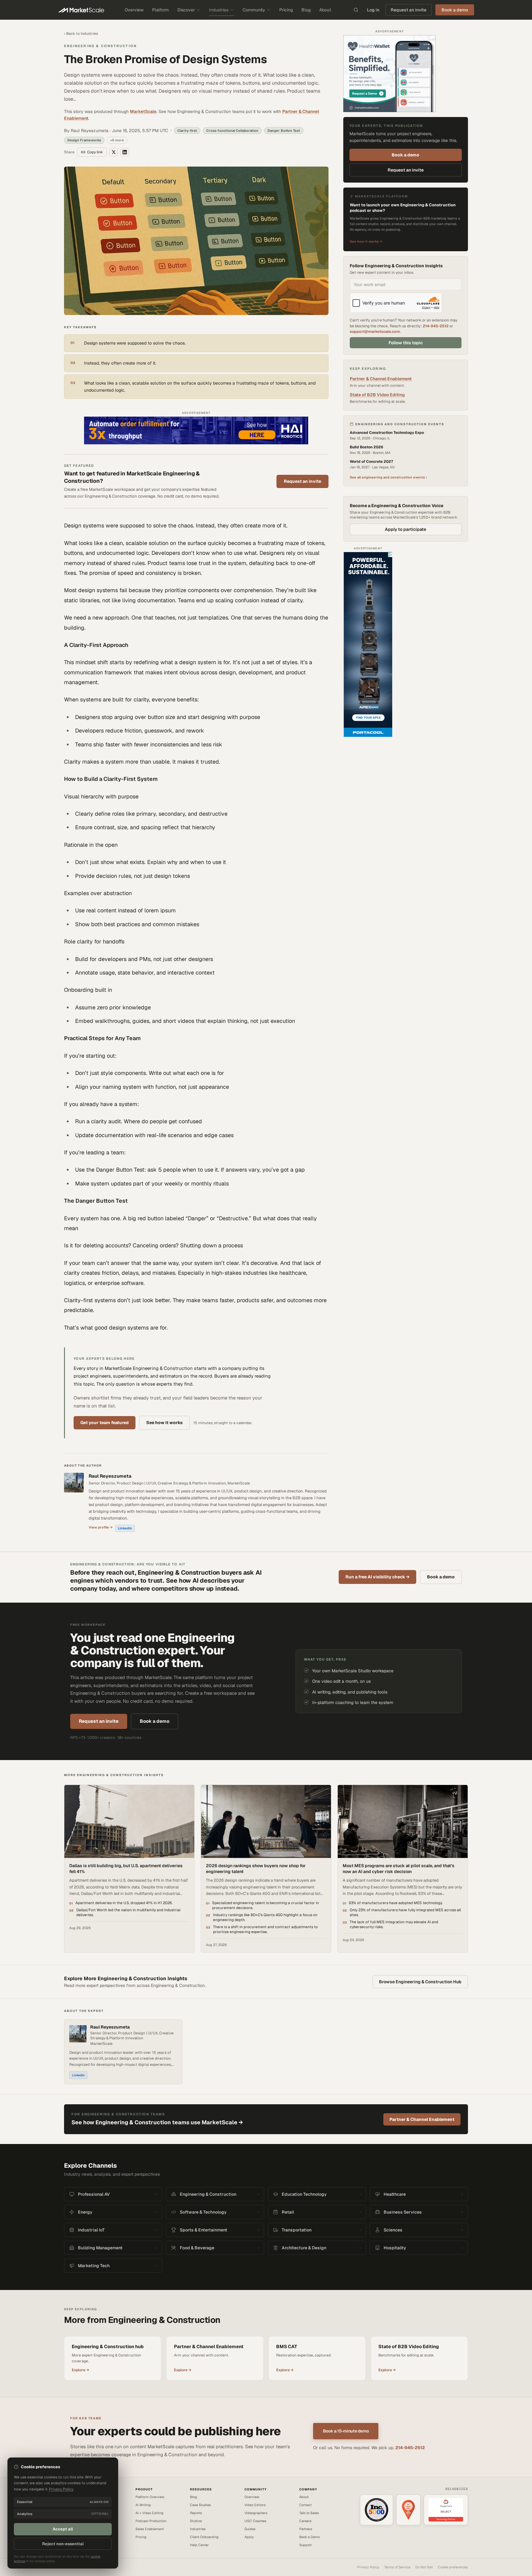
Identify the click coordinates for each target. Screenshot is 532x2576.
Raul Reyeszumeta (110, 1476)
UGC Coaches (255, 2521)
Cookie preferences (453, 2567)
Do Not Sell (424, 2567)
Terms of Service (397, 2567)
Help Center (199, 2545)
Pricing (286, 10)
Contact (305, 2505)
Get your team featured (105, 1423)
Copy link (95, 152)
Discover (186, 10)
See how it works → (366, 241)
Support (305, 2545)
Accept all (63, 2529)
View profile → (101, 1527)
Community (254, 10)
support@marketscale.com (375, 331)
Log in (373, 10)
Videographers (256, 2513)
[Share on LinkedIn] (125, 152)
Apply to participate (405, 529)
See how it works (164, 1423)
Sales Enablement (150, 2529)
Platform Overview (150, 2497)
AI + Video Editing (149, 2513)
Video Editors (255, 2505)
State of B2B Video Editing (377, 395)
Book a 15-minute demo (346, 2431)
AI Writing (143, 2505)
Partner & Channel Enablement (381, 379)
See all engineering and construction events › (388, 477)
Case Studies (200, 2505)
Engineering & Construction (100, 46)
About (325, 10)
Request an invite (409, 10)
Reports (196, 2513)
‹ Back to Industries (81, 34)
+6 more (117, 140)
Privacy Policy (368, 2567)
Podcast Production (151, 2521)
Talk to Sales (309, 2513)
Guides (250, 2529)
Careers (305, 2521)
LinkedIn (125, 1528)
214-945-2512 (436, 326)
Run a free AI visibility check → (377, 1577)
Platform (160, 10)
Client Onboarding (204, 2537)
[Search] (356, 10)
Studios (196, 2521)
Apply (249, 2537)
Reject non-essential (63, 2544)
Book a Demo (310, 2537)
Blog (306, 10)
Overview (134, 10)
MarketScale (143, 111)
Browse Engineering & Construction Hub (420, 1982)
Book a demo (405, 155)
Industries (219, 10)
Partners (306, 2529)
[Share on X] (114, 152)
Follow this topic (406, 343)
